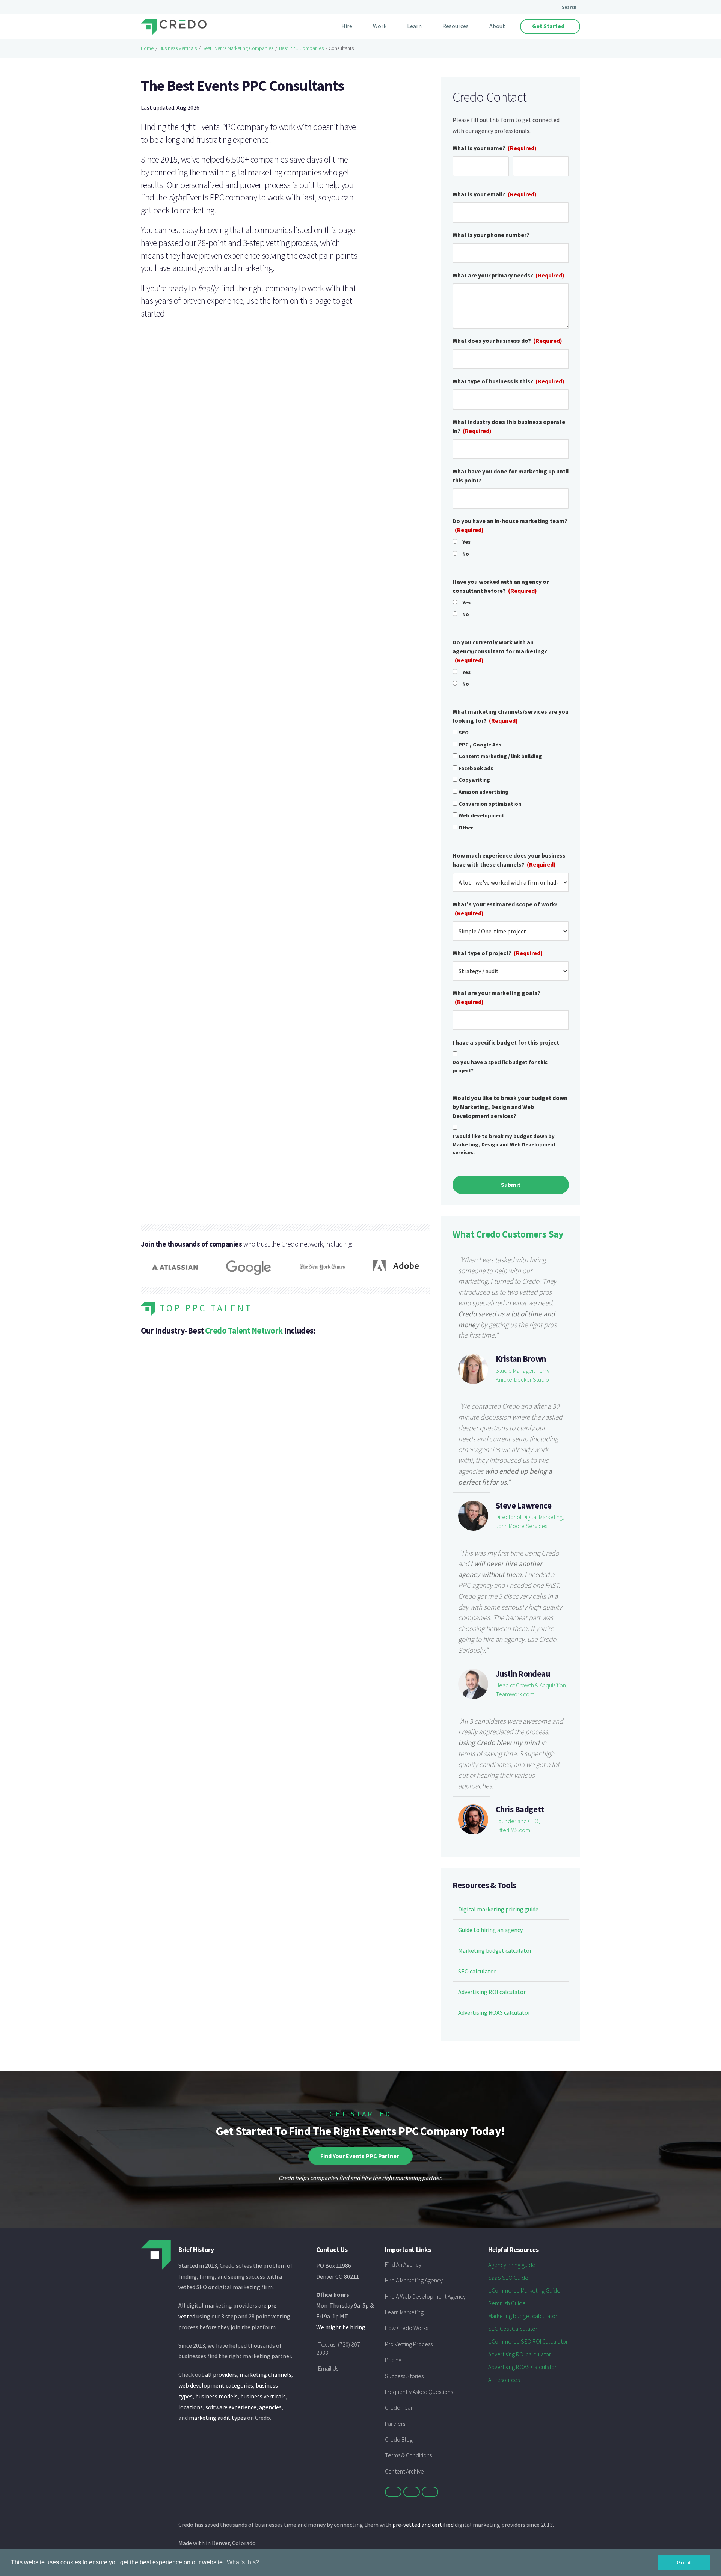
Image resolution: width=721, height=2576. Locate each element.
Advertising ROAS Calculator (522, 2367)
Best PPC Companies (301, 48)
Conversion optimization (490, 804)
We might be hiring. (341, 2327)
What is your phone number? (491, 235)
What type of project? (498, 953)
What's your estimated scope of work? (505, 909)
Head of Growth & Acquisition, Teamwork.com (532, 1690)
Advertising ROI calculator (492, 1992)
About (497, 26)
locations (191, 2407)
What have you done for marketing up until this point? (511, 476)
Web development (481, 815)
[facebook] (412, 2492)
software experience (231, 2407)
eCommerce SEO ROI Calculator (528, 2341)
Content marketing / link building (500, 756)
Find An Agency (403, 2264)
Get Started (548, 26)
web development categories (216, 2385)
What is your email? (495, 194)
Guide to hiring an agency (490, 1930)
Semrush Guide (507, 2303)
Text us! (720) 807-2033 (339, 2348)
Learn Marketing (404, 2312)
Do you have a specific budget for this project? (500, 1066)
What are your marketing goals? (496, 997)
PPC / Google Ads (480, 745)
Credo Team (400, 2407)
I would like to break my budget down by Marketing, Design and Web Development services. (504, 1144)
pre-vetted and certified (423, 2525)
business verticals (263, 2396)
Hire (347, 26)
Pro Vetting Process (409, 2344)
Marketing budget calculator (495, 1950)
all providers (221, 2374)
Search (569, 7)
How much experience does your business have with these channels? (509, 860)
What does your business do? (507, 341)
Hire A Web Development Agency (425, 2296)
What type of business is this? (508, 381)
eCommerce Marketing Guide (524, 2290)
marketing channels (265, 2374)
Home (147, 48)
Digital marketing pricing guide (498, 1909)
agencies (270, 2407)
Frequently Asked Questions (419, 2392)
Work (380, 26)
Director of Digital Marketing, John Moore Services (530, 1521)
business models (216, 2396)
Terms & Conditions (408, 2455)
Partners (395, 2424)
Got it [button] (684, 2562)
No (466, 554)
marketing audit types (217, 2418)
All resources (504, 2380)
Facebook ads (476, 768)
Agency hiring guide (512, 2265)
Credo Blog (399, 2439)
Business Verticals (178, 48)
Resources (456, 26)
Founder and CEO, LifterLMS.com (518, 1825)
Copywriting (474, 780)
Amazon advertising (483, 792)
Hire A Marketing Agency (414, 2280)
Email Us (328, 2368)
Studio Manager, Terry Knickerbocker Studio (523, 1375)
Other (466, 828)
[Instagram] (430, 2492)
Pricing (393, 2360)
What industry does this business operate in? (509, 426)
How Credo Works (407, 2328)
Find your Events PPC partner (360, 2156)
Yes (466, 542)
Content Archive (404, 2471)
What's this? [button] (243, 2562)
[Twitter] (393, 2492)
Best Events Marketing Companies (238, 48)
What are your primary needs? (508, 275)
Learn (414, 26)
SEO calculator (477, 1971)
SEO (464, 733)
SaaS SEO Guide (508, 2278)
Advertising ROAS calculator (494, 2012)
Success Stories (404, 2376)
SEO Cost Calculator (513, 2329)
